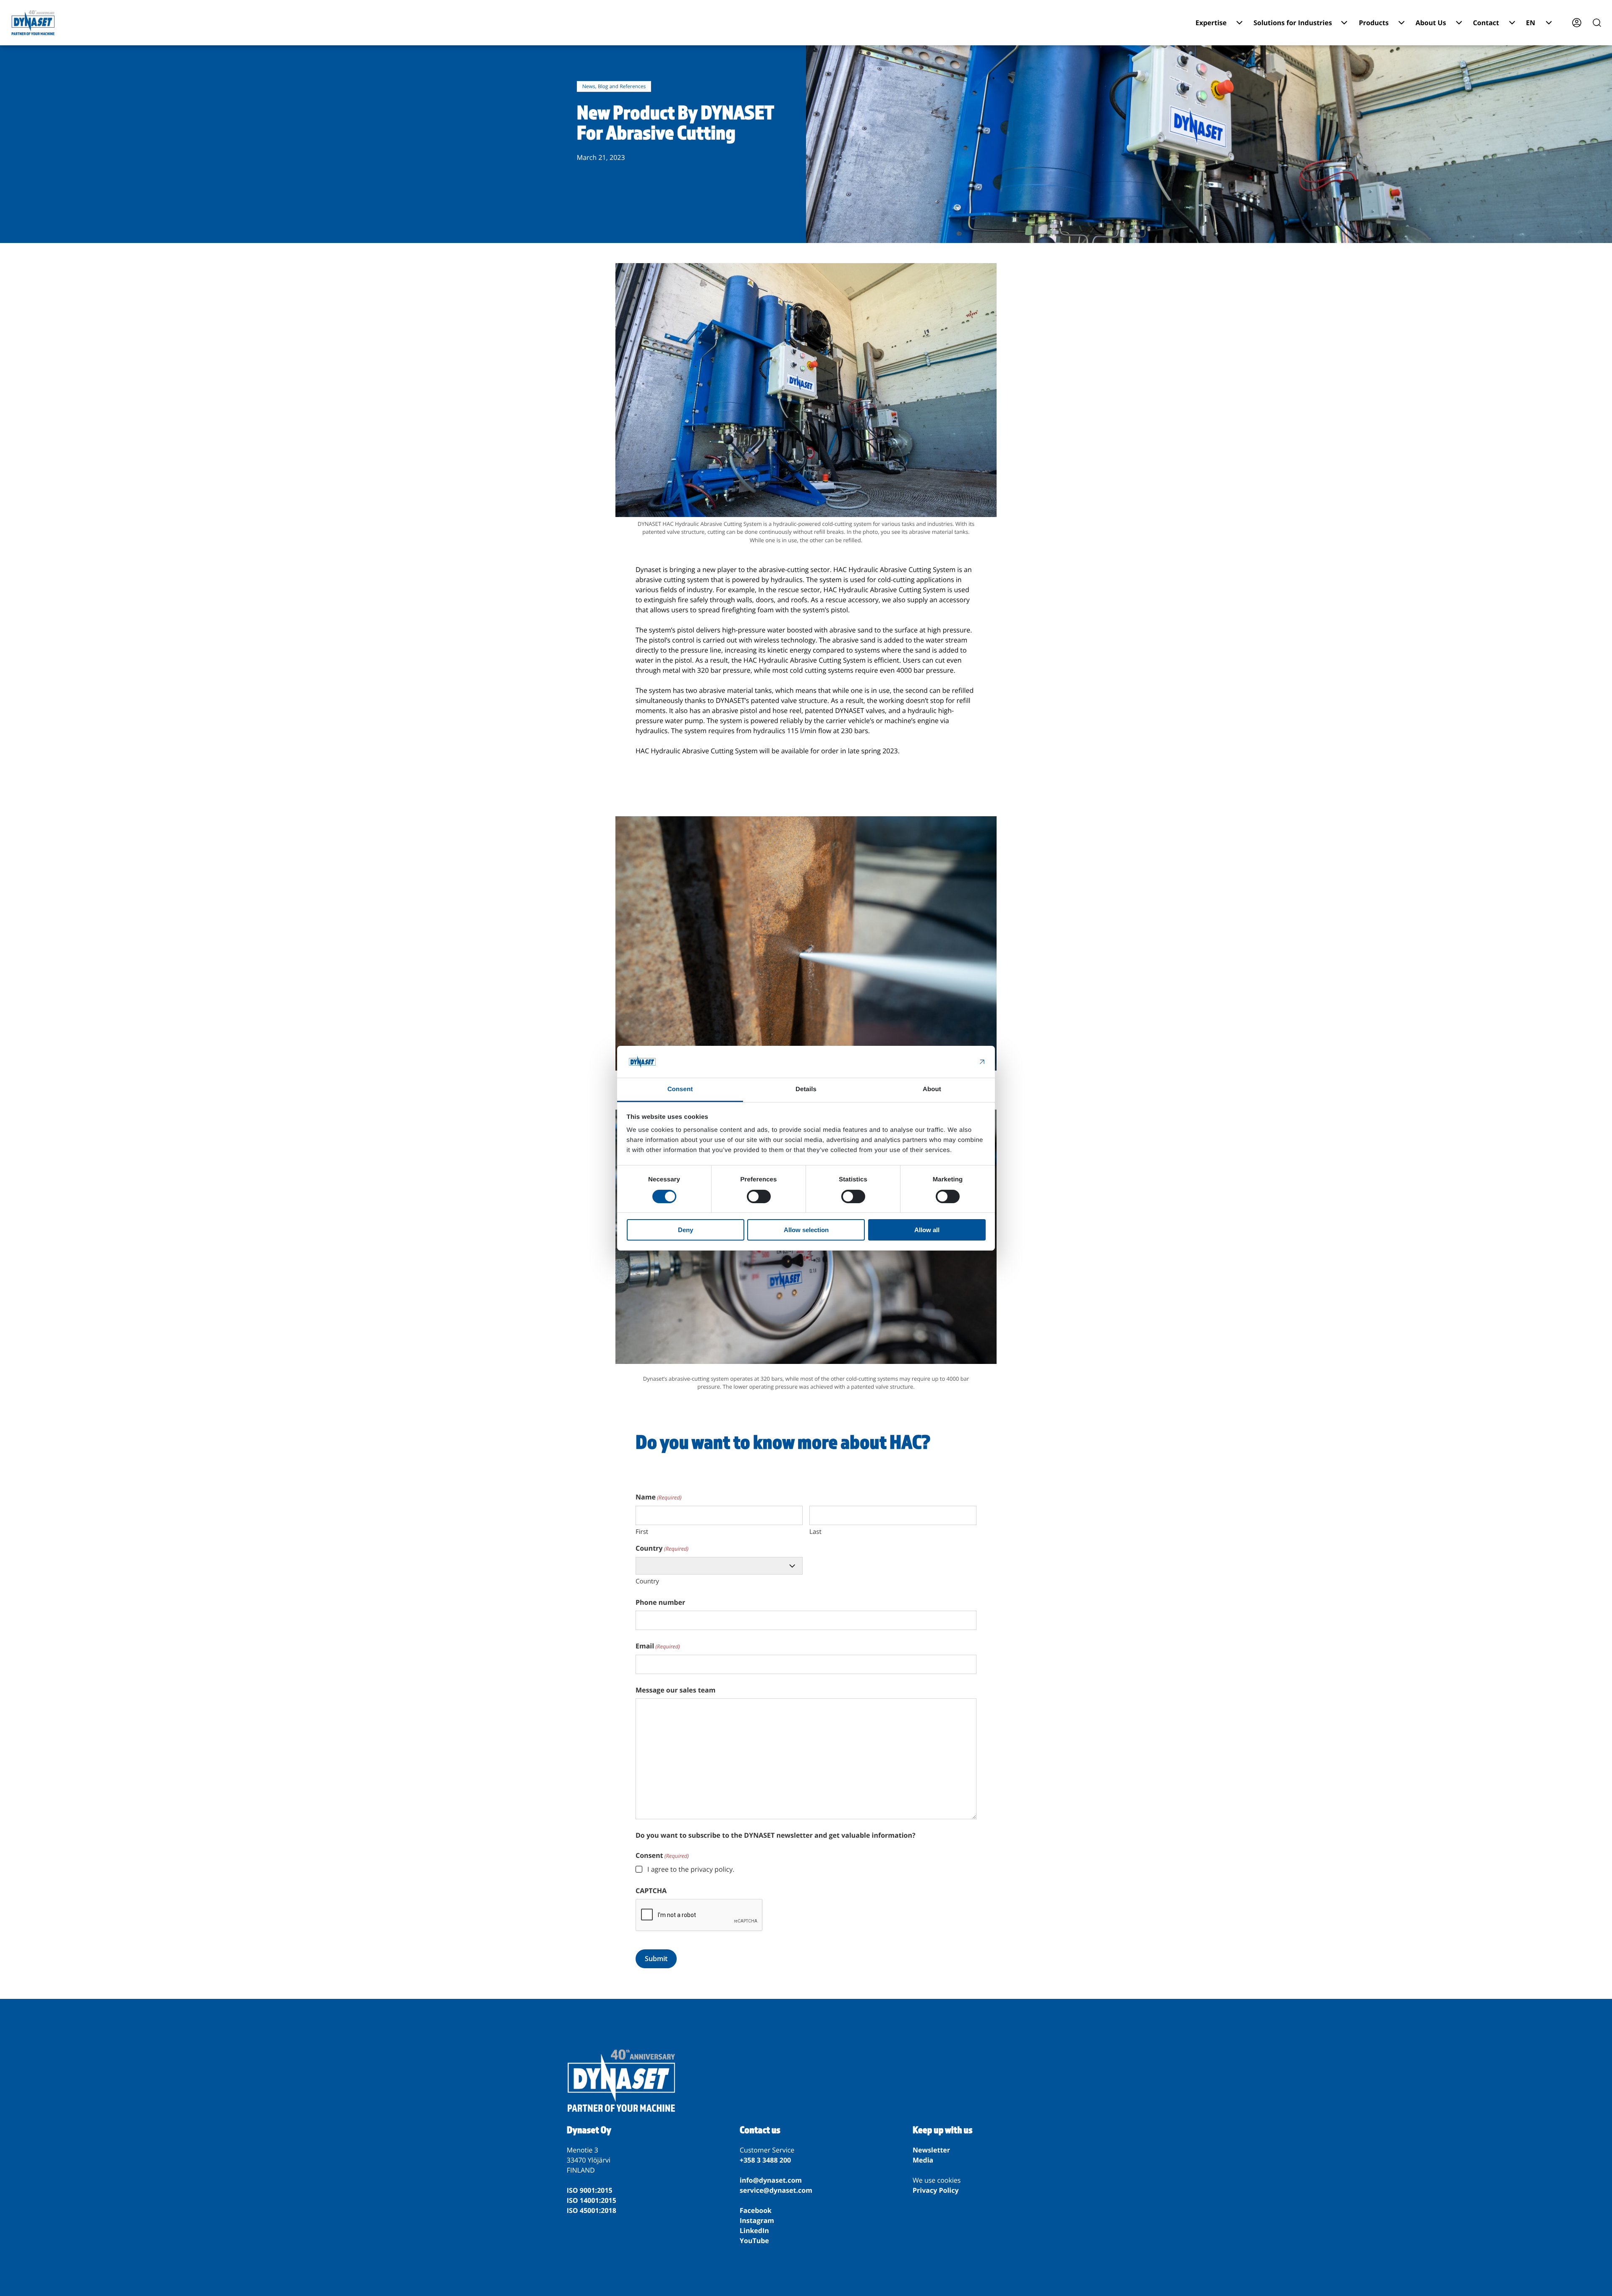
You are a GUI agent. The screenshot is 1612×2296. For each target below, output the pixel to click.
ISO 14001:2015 (591, 2200)
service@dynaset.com (776, 2190)
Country (647, 1581)
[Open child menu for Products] (1401, 23)
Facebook (756, 2210)
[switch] (759, 1196)
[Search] (1597, 23)
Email (658, 1646)
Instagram (757, 2220)
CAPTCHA (651, 1891)
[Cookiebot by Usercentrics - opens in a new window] (949, 1062)
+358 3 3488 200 (765, 2160)
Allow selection (806, 1230)
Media (923, 2160)
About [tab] (932, 1089)
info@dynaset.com (771, 2180)
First (642, 1532)
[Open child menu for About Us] (1459, 23)
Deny (686, 1230)
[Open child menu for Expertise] (1239, 23)
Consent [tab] (680, 1089)
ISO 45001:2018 (591, 2210)
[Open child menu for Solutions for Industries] (1344, 23)
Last (815, 1532)
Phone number (660, 1602)
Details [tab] (806, 1089)
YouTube (754, 2241)
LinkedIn (754, 2231)
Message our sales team (675, 1690)
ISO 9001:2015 (590, 2190)
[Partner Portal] (1577, 23)
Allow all (927, 1230)
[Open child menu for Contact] (1512, 23)
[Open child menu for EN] (1549, 23)
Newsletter (931, 2150)
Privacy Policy (936, 2190)
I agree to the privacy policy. (691, 1869)
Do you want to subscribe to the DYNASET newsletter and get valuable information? (776, 1835)
